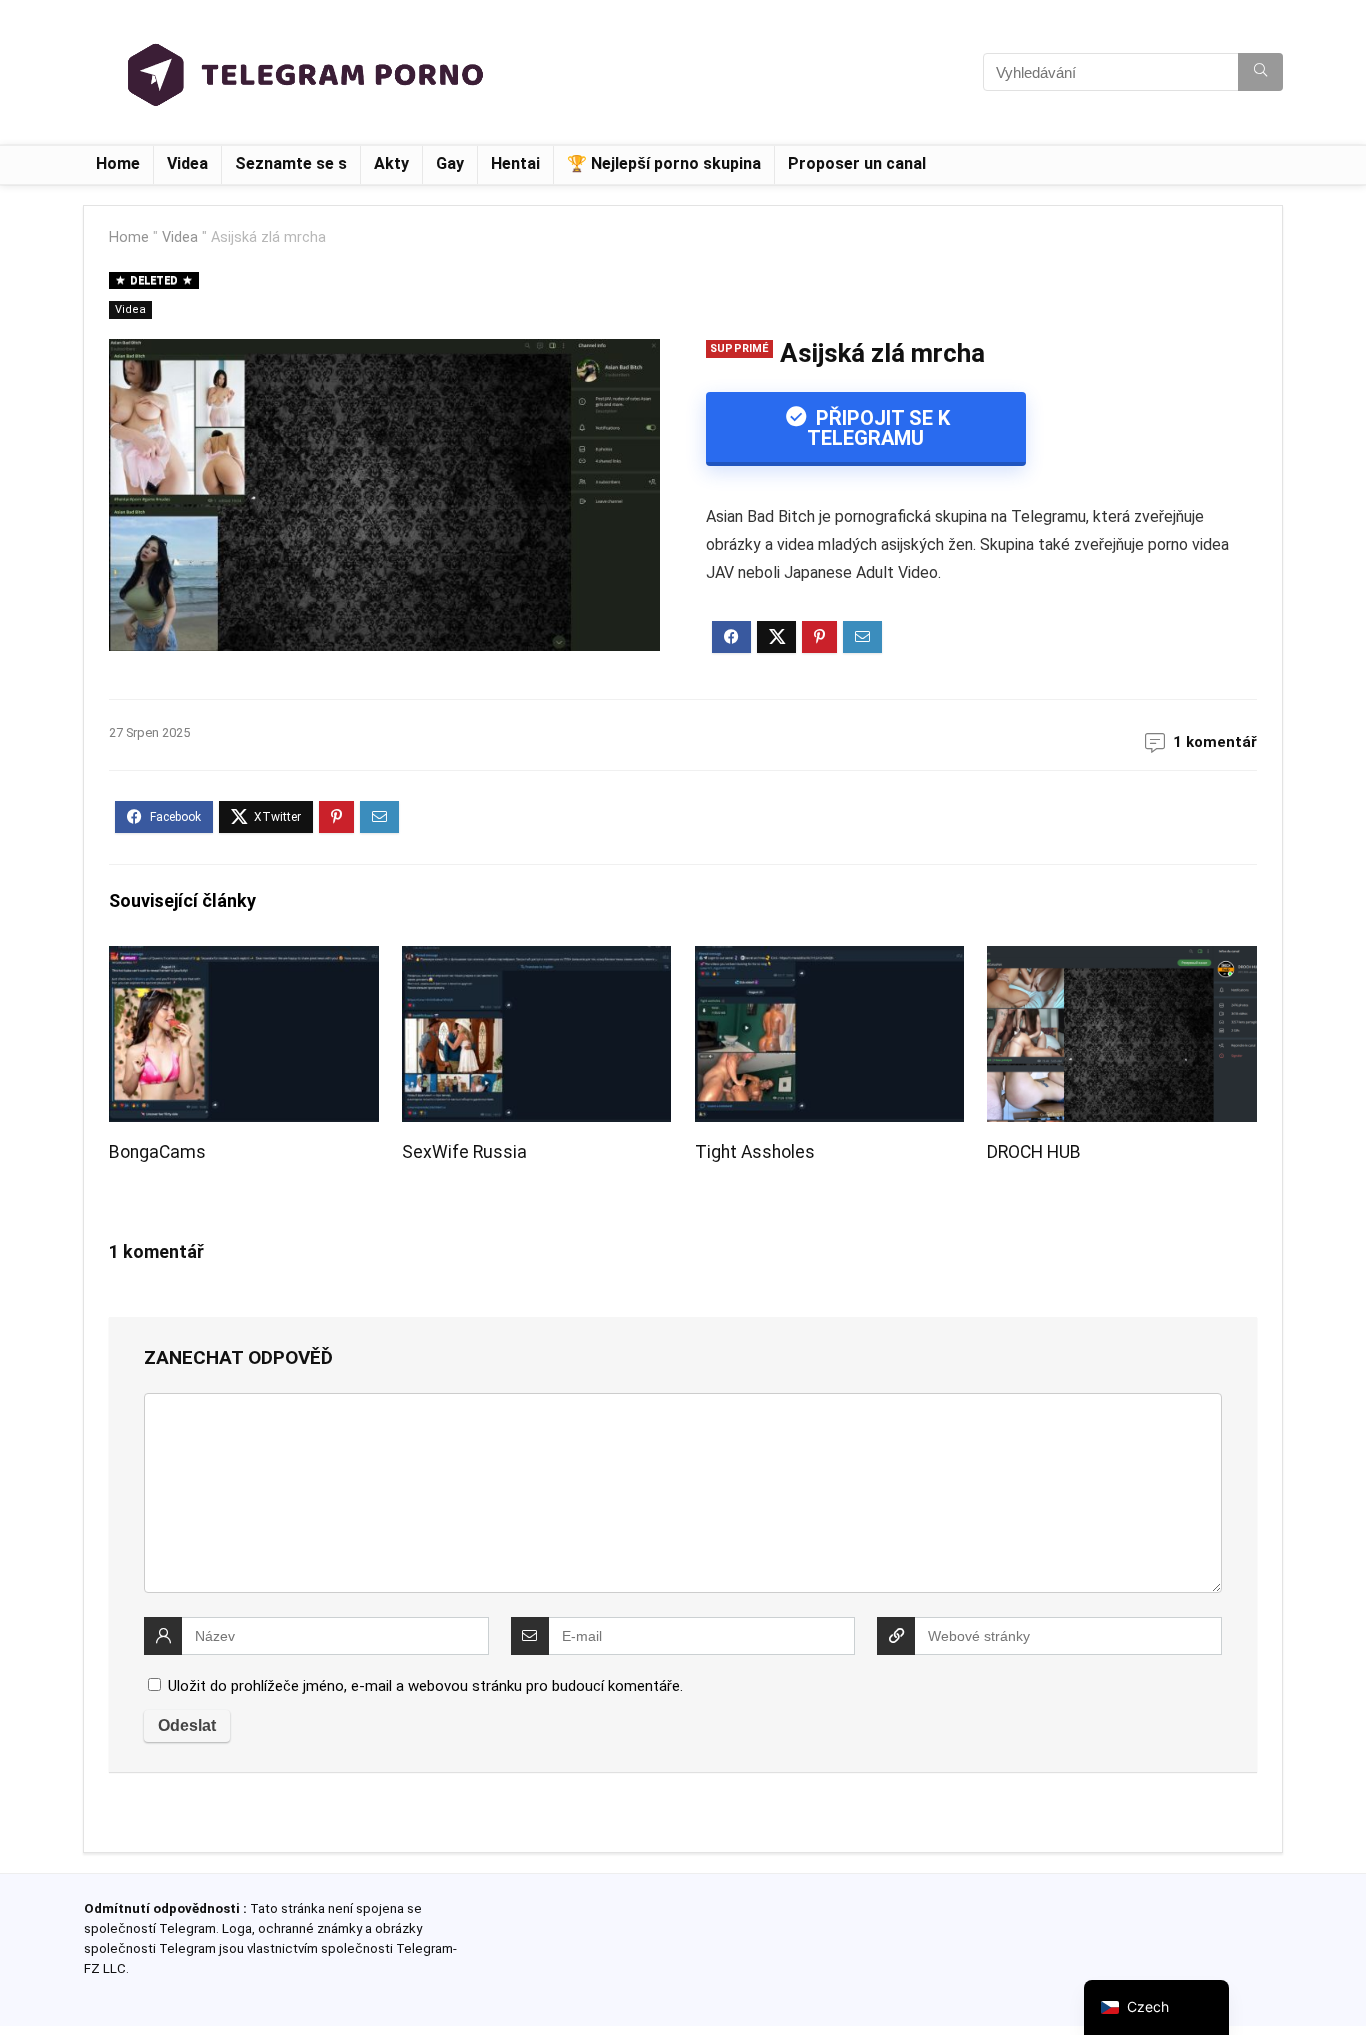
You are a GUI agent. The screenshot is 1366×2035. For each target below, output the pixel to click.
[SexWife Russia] (536, 959)
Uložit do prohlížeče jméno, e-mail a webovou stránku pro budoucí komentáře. (425, 1686)
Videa (187, 163)
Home (118, 163)
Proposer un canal (857, 163)
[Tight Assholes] (829, 959)
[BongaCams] (243, 959)
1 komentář (1215, 742)
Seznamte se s (291, 163)
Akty (391, 163)
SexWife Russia (464, 1152)
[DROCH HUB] (1121, 959)
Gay (450, 163)
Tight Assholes (755, 1152)
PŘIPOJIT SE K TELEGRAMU (878, 428)
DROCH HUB (1034, 1152)
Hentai (515, 163)
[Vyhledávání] (1260, 72)
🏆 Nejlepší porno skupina (664, 163)
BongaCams (157, 1152)
